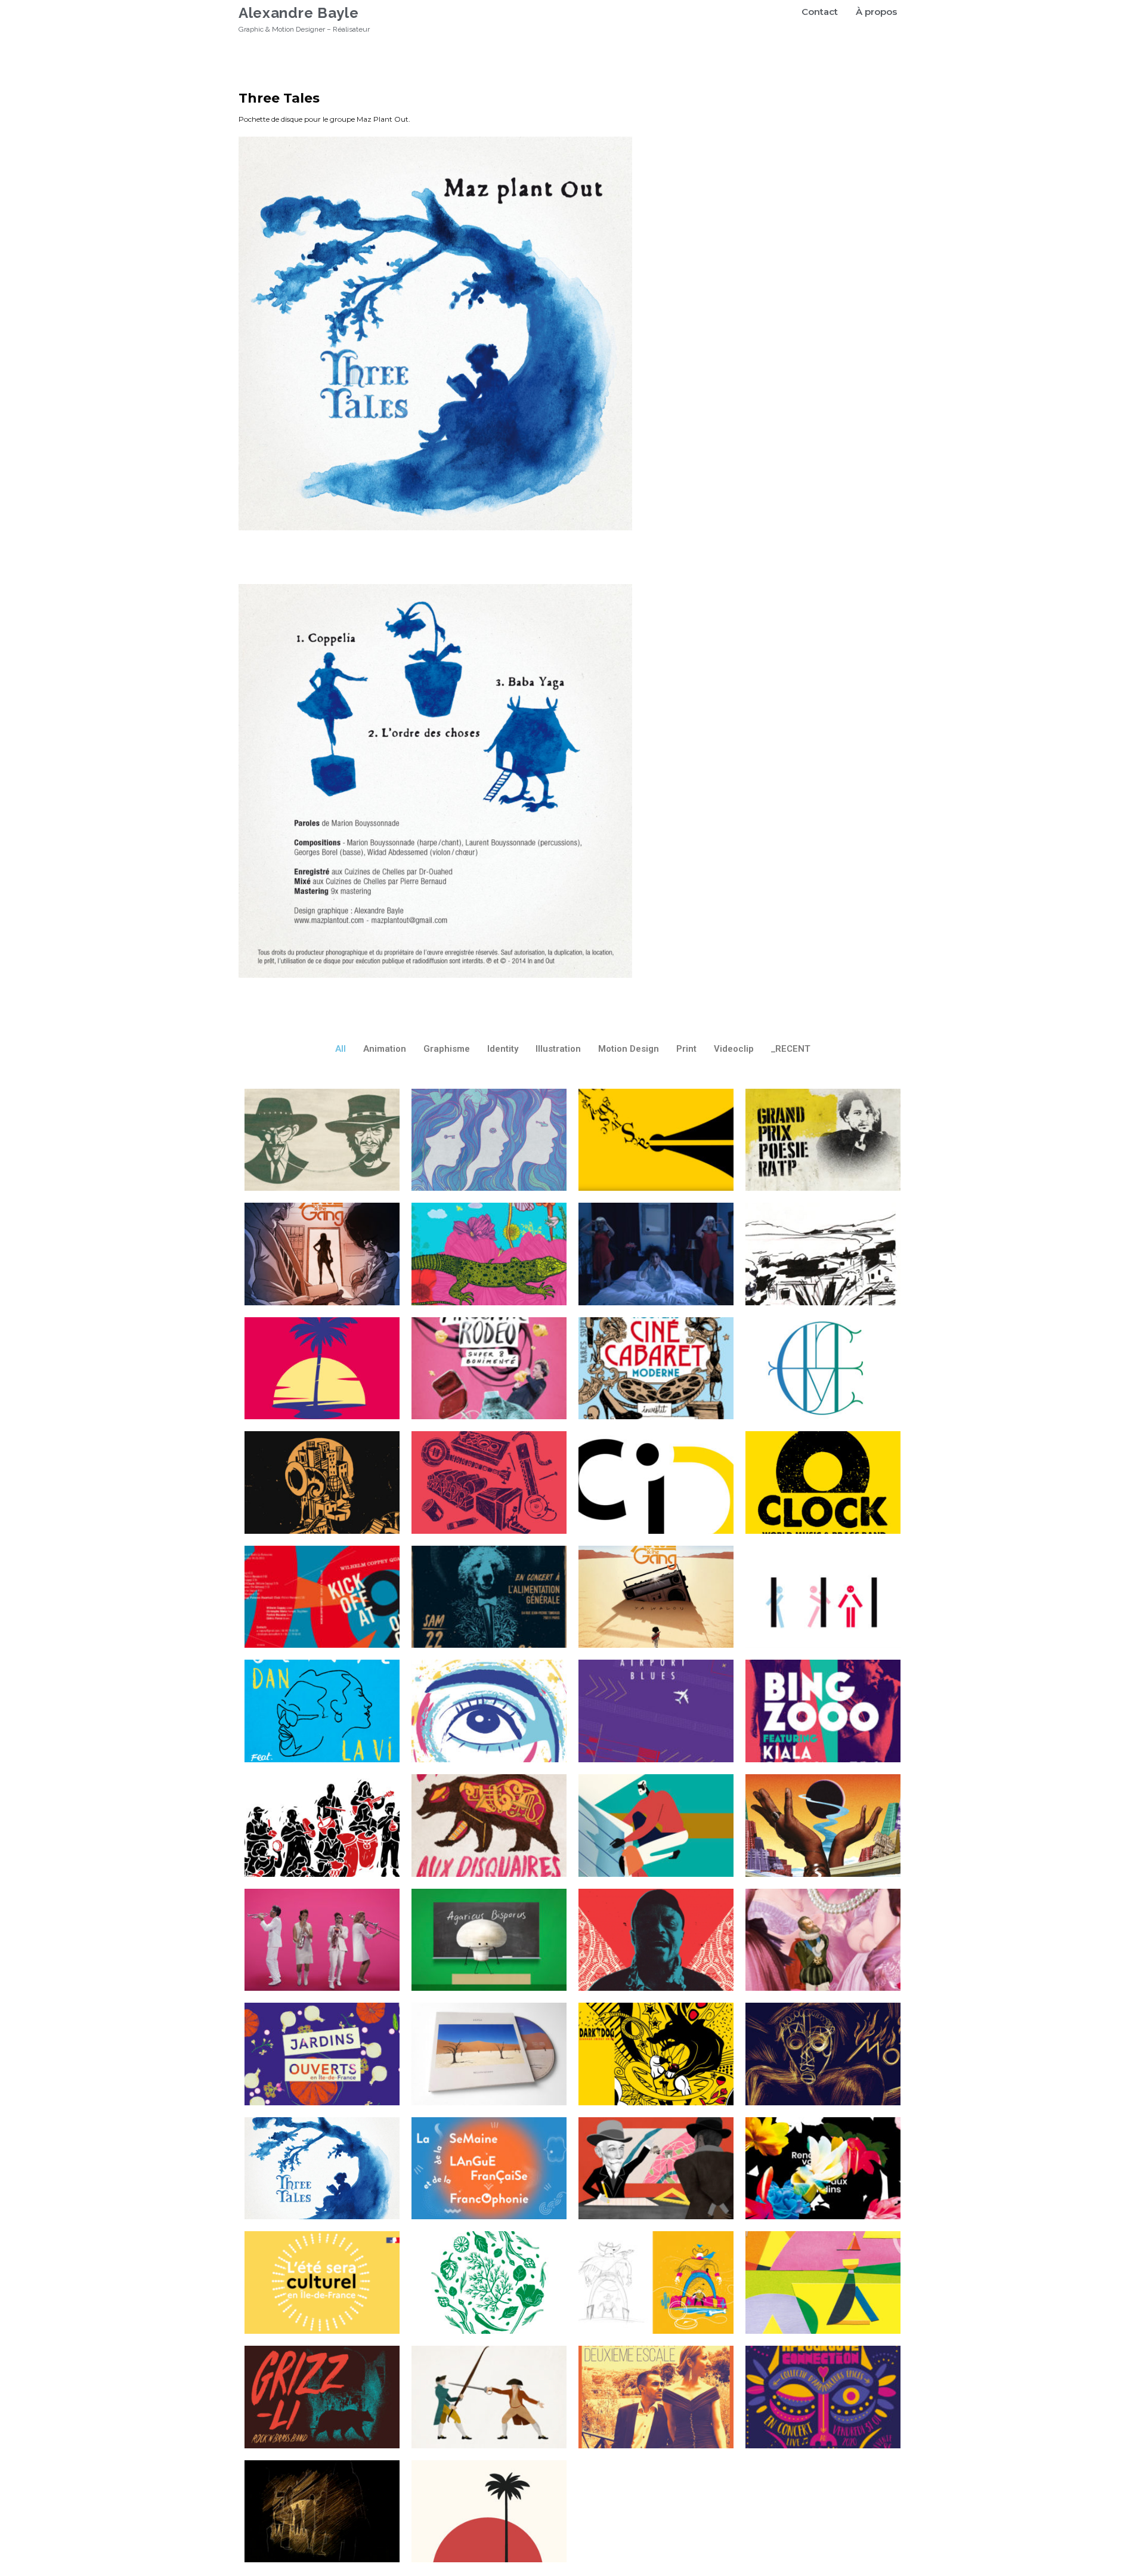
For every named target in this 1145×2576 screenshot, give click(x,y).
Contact (820, 12)
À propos (876, 12)
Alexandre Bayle (299, 13)
